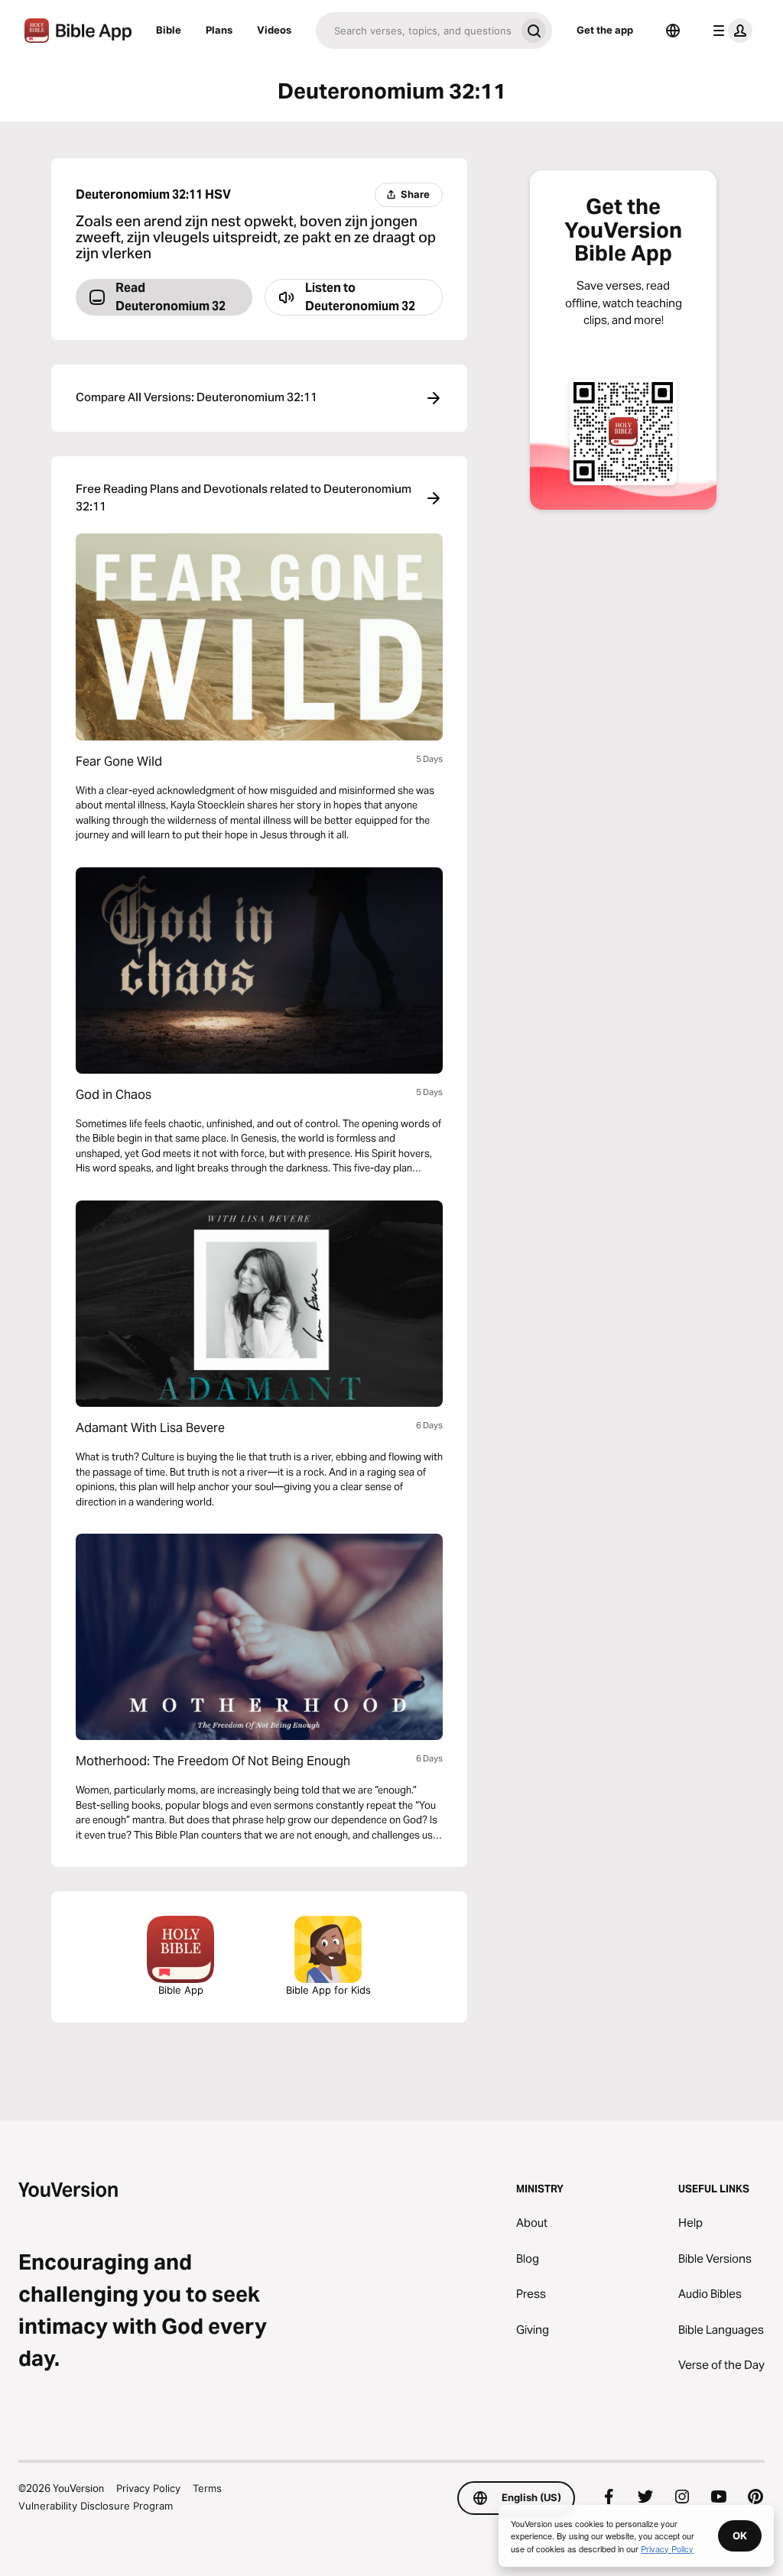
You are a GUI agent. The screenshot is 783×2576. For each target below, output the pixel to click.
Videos (274, 30)
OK (740, 2535)
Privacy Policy (148, 2488)
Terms (207, 2488)
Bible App (181, 1990)
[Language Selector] (673, 31)
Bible (169, 30)
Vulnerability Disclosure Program (96, 2506)
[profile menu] (729, 31)
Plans (219, 30)
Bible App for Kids (328, 1990)
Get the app (605, 30)
